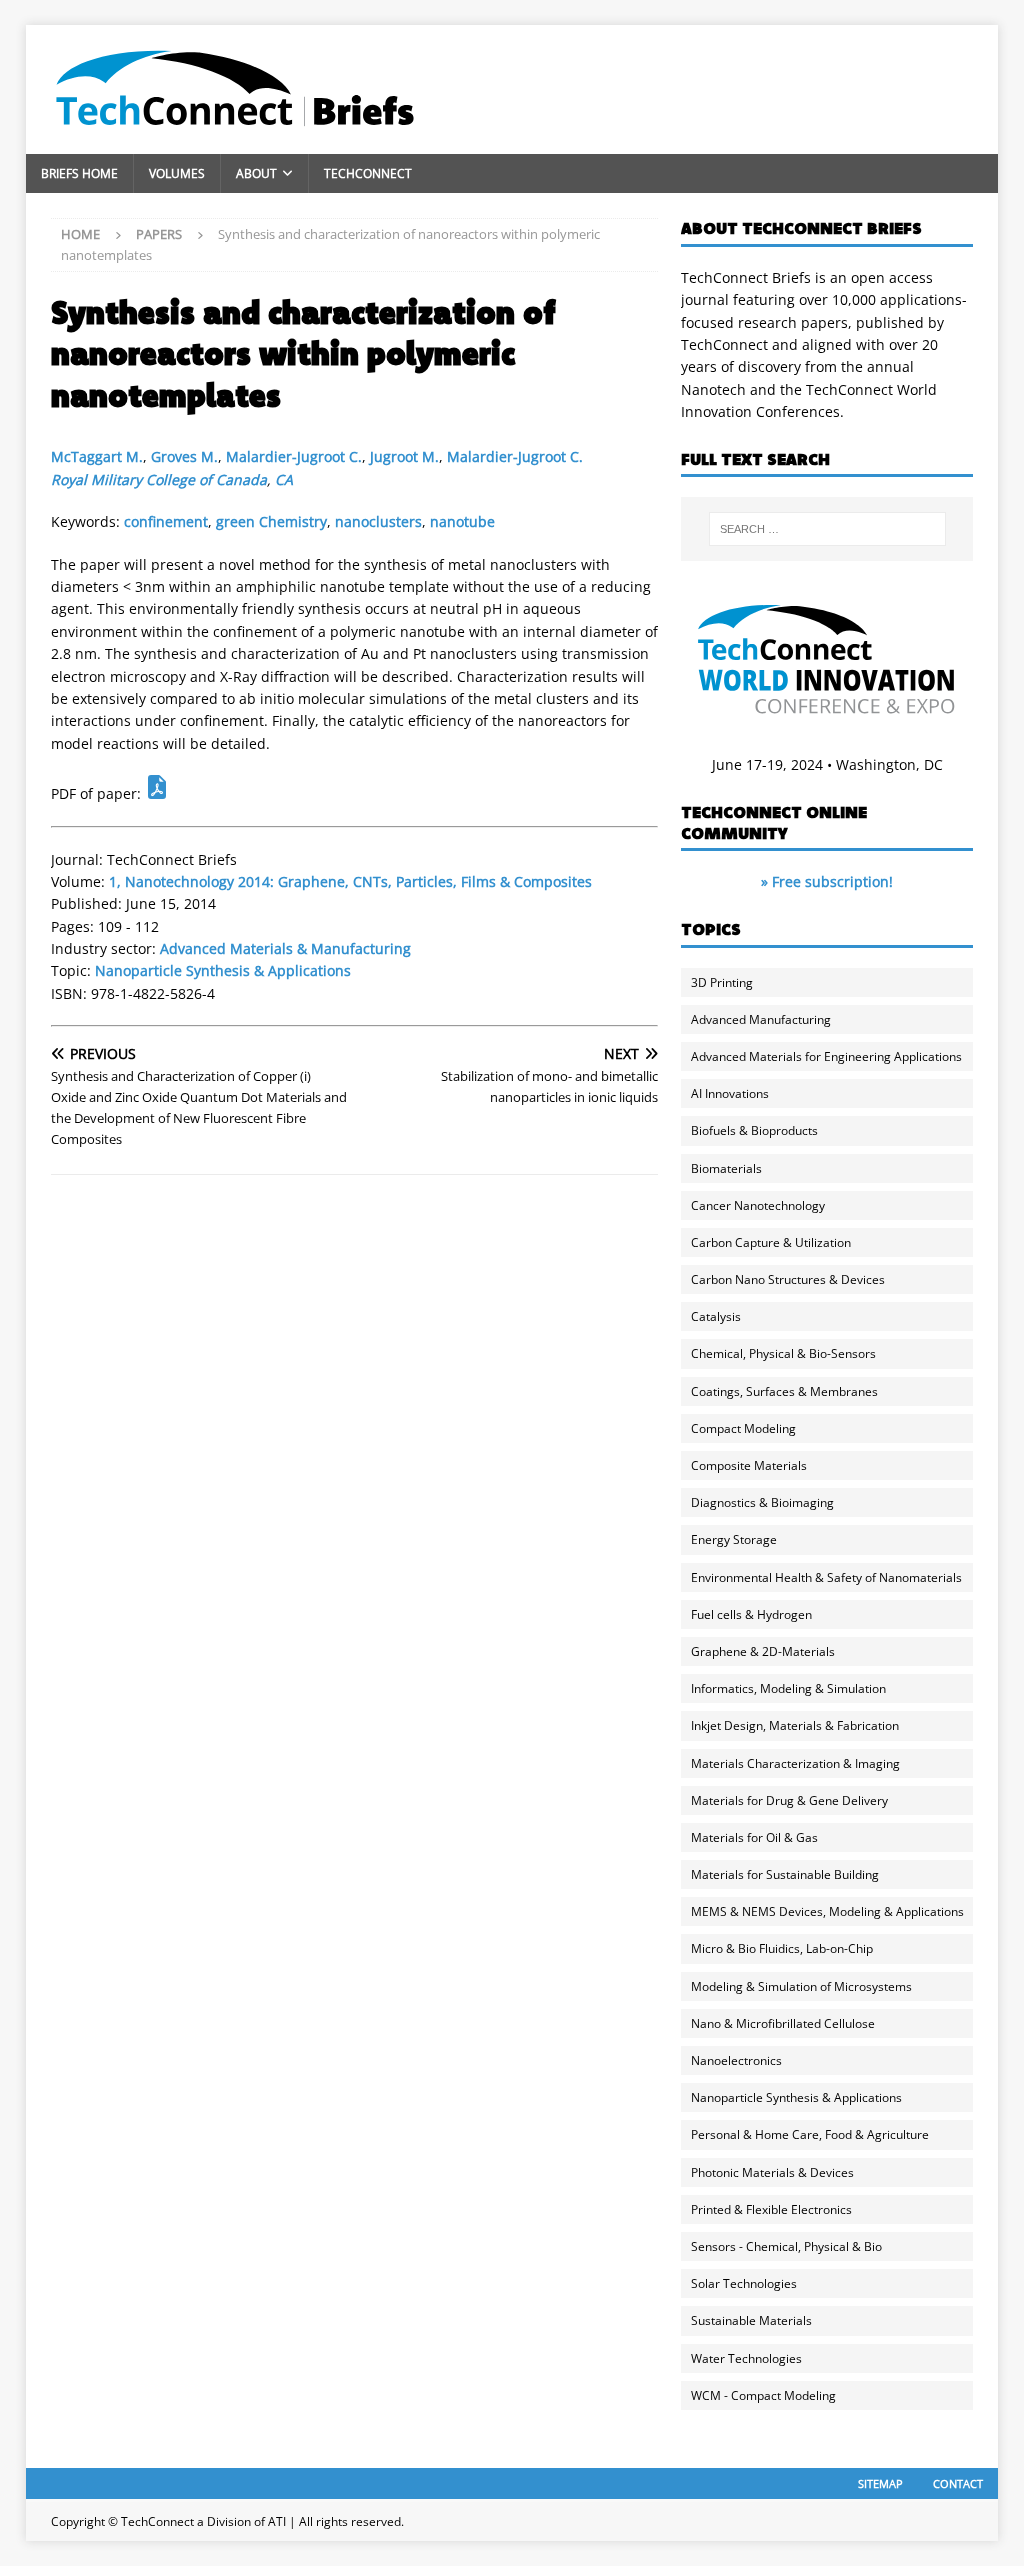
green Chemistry (271, 521)
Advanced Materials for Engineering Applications (826, 1056)
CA (284, 479)
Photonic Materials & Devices (772, 2172)
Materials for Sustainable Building (785, 1874)
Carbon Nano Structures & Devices (788, 1279)
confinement (166, 521)
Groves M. (184, 456)
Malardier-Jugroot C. (294, 456)
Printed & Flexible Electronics (771, 2209)
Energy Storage (734, 1539)
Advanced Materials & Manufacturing (285, 948)
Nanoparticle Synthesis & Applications (223, 970)
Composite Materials (749, 1465)
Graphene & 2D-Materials (763, 1651)
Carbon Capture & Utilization (771, 1242)
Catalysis (716, 1316)
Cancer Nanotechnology (758, 1205)
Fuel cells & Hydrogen (751, 1614)
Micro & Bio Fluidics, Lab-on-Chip (782, 1948)
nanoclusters (378, 521)
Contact (958, 2483)
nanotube (462, 521)
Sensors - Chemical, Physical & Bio (786, 2246)
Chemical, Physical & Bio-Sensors (783, 1353)
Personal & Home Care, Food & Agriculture (810, 2134)
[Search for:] (827, 529)
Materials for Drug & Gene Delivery (789, 1800)
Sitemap (880, 2483)
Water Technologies (746, 2358)
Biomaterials (726, 1168)
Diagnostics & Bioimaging (762, 1502)
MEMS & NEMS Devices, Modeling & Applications (827, 1911)
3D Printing (722, 982)
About (256, 173)
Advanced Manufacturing (761, 1019)
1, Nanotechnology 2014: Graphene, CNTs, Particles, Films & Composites (350, 881)
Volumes (177, 173)
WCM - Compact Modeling (763, 2395)
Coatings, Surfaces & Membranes (784, 1391)
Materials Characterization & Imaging (795, 1763)
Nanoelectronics (736, 2060)
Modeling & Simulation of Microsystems (801, 1986)
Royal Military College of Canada (159, 479)
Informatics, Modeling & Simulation (788, 1688)
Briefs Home (79, 173)
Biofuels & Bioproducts (754, 1130)
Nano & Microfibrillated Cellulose (783, 2023)
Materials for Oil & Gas (754, 1837)
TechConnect (368, 173)
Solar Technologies (744, 2283)
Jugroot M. (404, 456)
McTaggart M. (97, 456)
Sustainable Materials (751, 2320)
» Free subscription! (827, 881)
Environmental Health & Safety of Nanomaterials (826, 1577)
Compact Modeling (743, 1428)
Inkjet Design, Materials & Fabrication (795, 1725)
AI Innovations (730, 1093)
